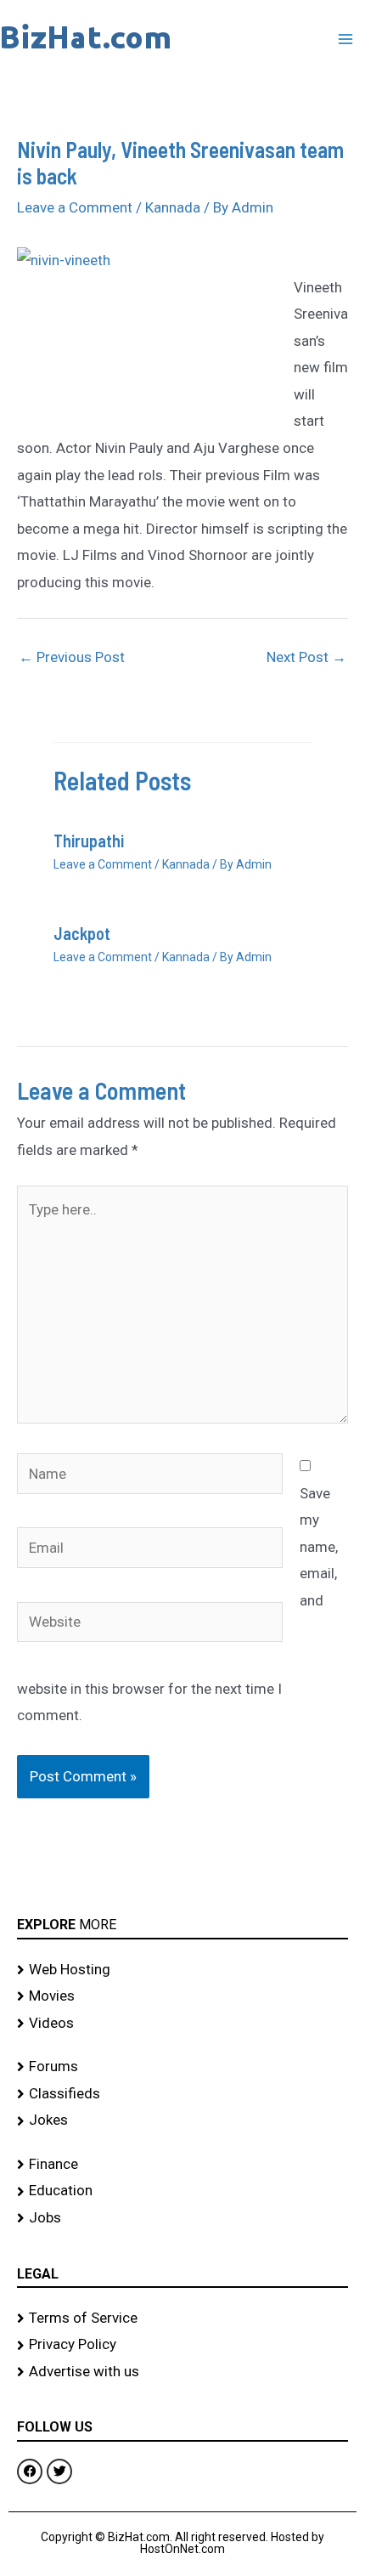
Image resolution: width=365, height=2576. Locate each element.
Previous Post (72, 657)
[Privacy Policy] (182, 2345)
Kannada (173, 207)
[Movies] (182, 1996)
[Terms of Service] (182, 2318)
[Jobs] (182, 2218)
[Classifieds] (182, 2094)
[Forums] (182, 2067)
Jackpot (82, 933)
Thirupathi (89, 841)
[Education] (182, 2191)
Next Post (306, 657)
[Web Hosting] (182, 1970)
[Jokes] (182, 2120)
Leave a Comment (75, 207)
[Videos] (182, 2024)
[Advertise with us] (182, 2372)
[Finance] (182, 2165)
